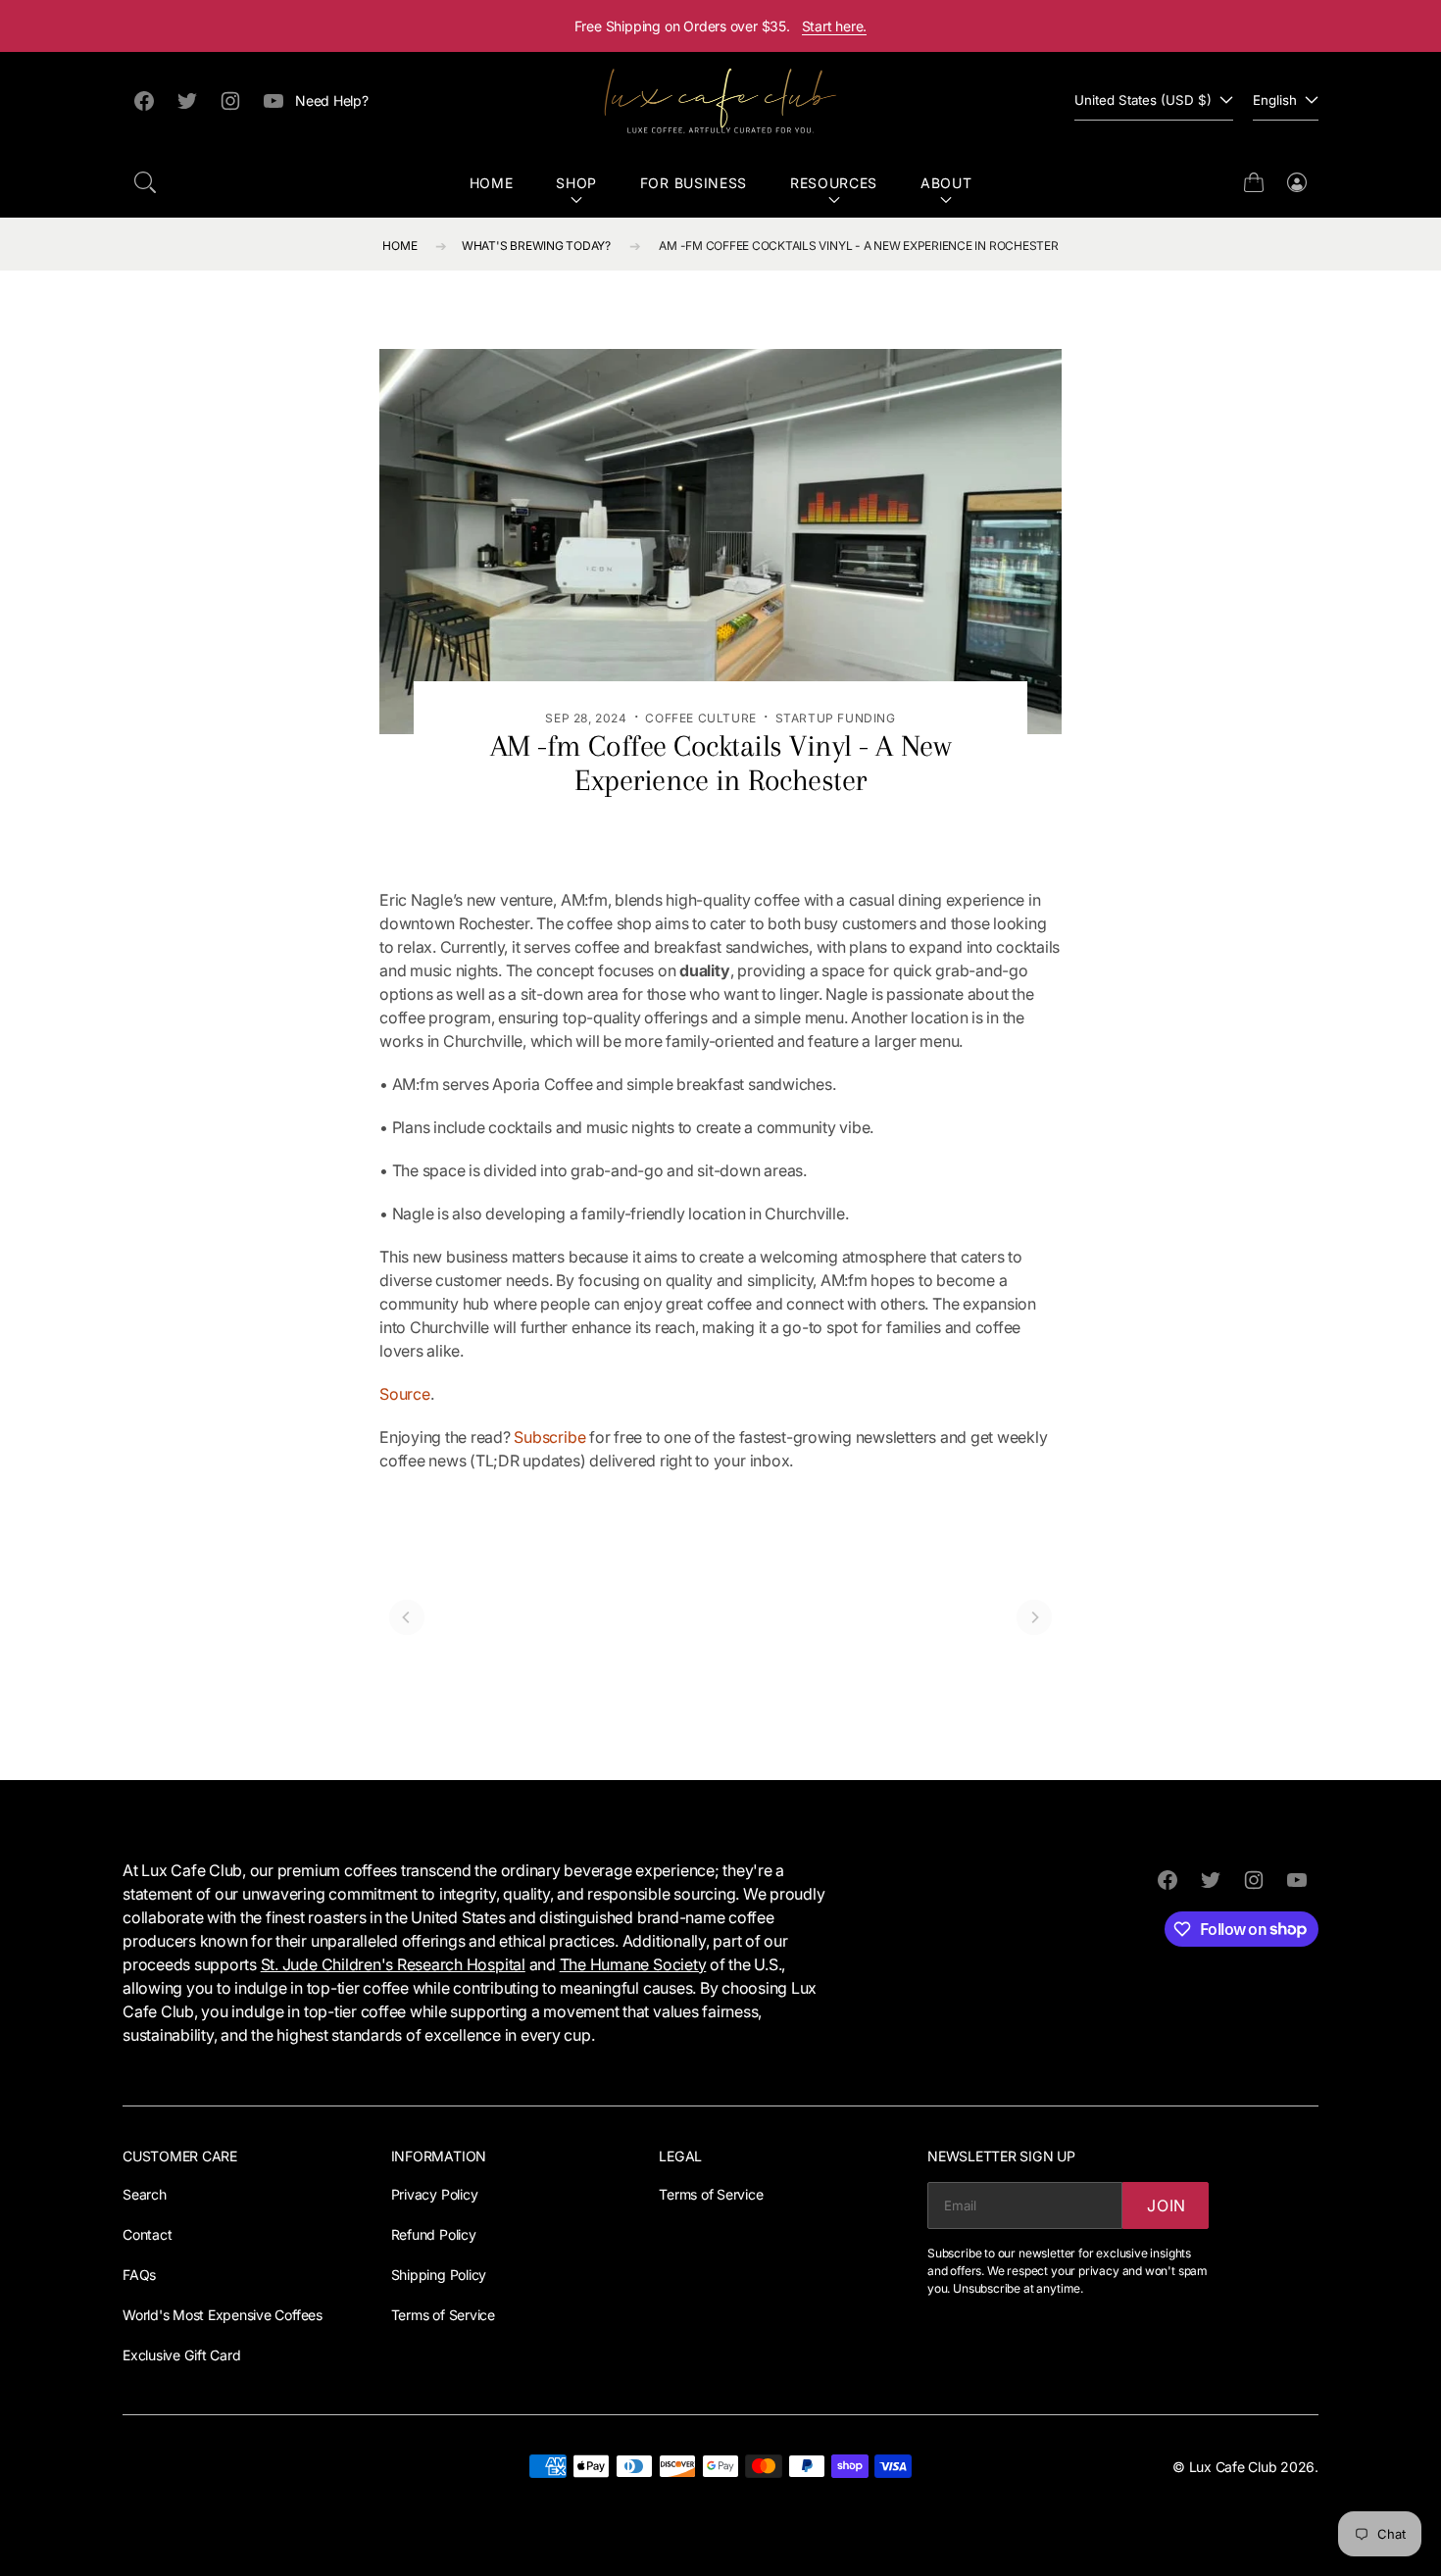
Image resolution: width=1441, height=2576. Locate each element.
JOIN (1167, 2205)
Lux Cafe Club (1233, 2467)
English (1275, 100)
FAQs (139, 2275)
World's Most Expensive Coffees (223, 2315)
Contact (147, 2234)
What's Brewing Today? (536, 246)
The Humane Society (633, 1964)
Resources (834, 183)
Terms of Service (443, 2315)
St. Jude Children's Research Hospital (393, 1964)
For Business (694, 183)
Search (145, 2194)
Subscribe (549, 1437)
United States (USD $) (1143, 100)
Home (492, 183)
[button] (145, 182)
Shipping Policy (439, 2275)
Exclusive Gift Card (181, 2355)
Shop (576, 183)
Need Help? (332, 100)
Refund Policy (434, 2234)
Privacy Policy (435, 2194)
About (946, 183)
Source (405, 1394)
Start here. (835, 26)
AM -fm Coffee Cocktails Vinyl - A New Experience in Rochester (858, 246)
